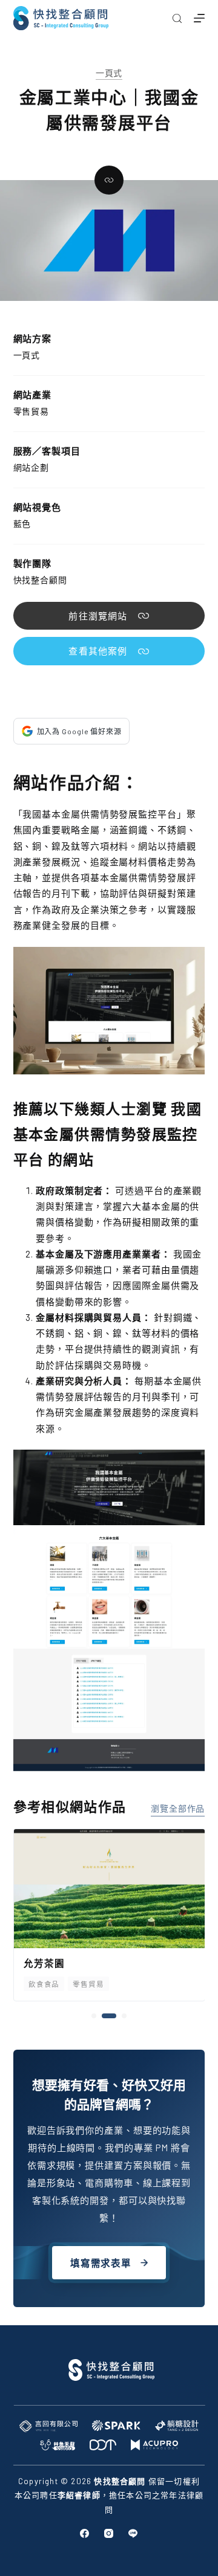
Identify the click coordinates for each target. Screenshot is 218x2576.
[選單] (199, 18)
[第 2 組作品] (108, 2016)
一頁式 (109, 73)
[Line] (133, 2533)
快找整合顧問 (40, 580)
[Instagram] (109, 2533)
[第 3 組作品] (124, 2016)
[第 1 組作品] (94, 2016)
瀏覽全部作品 (178, 1808)
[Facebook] (84, 2533)
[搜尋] (177, 18)
